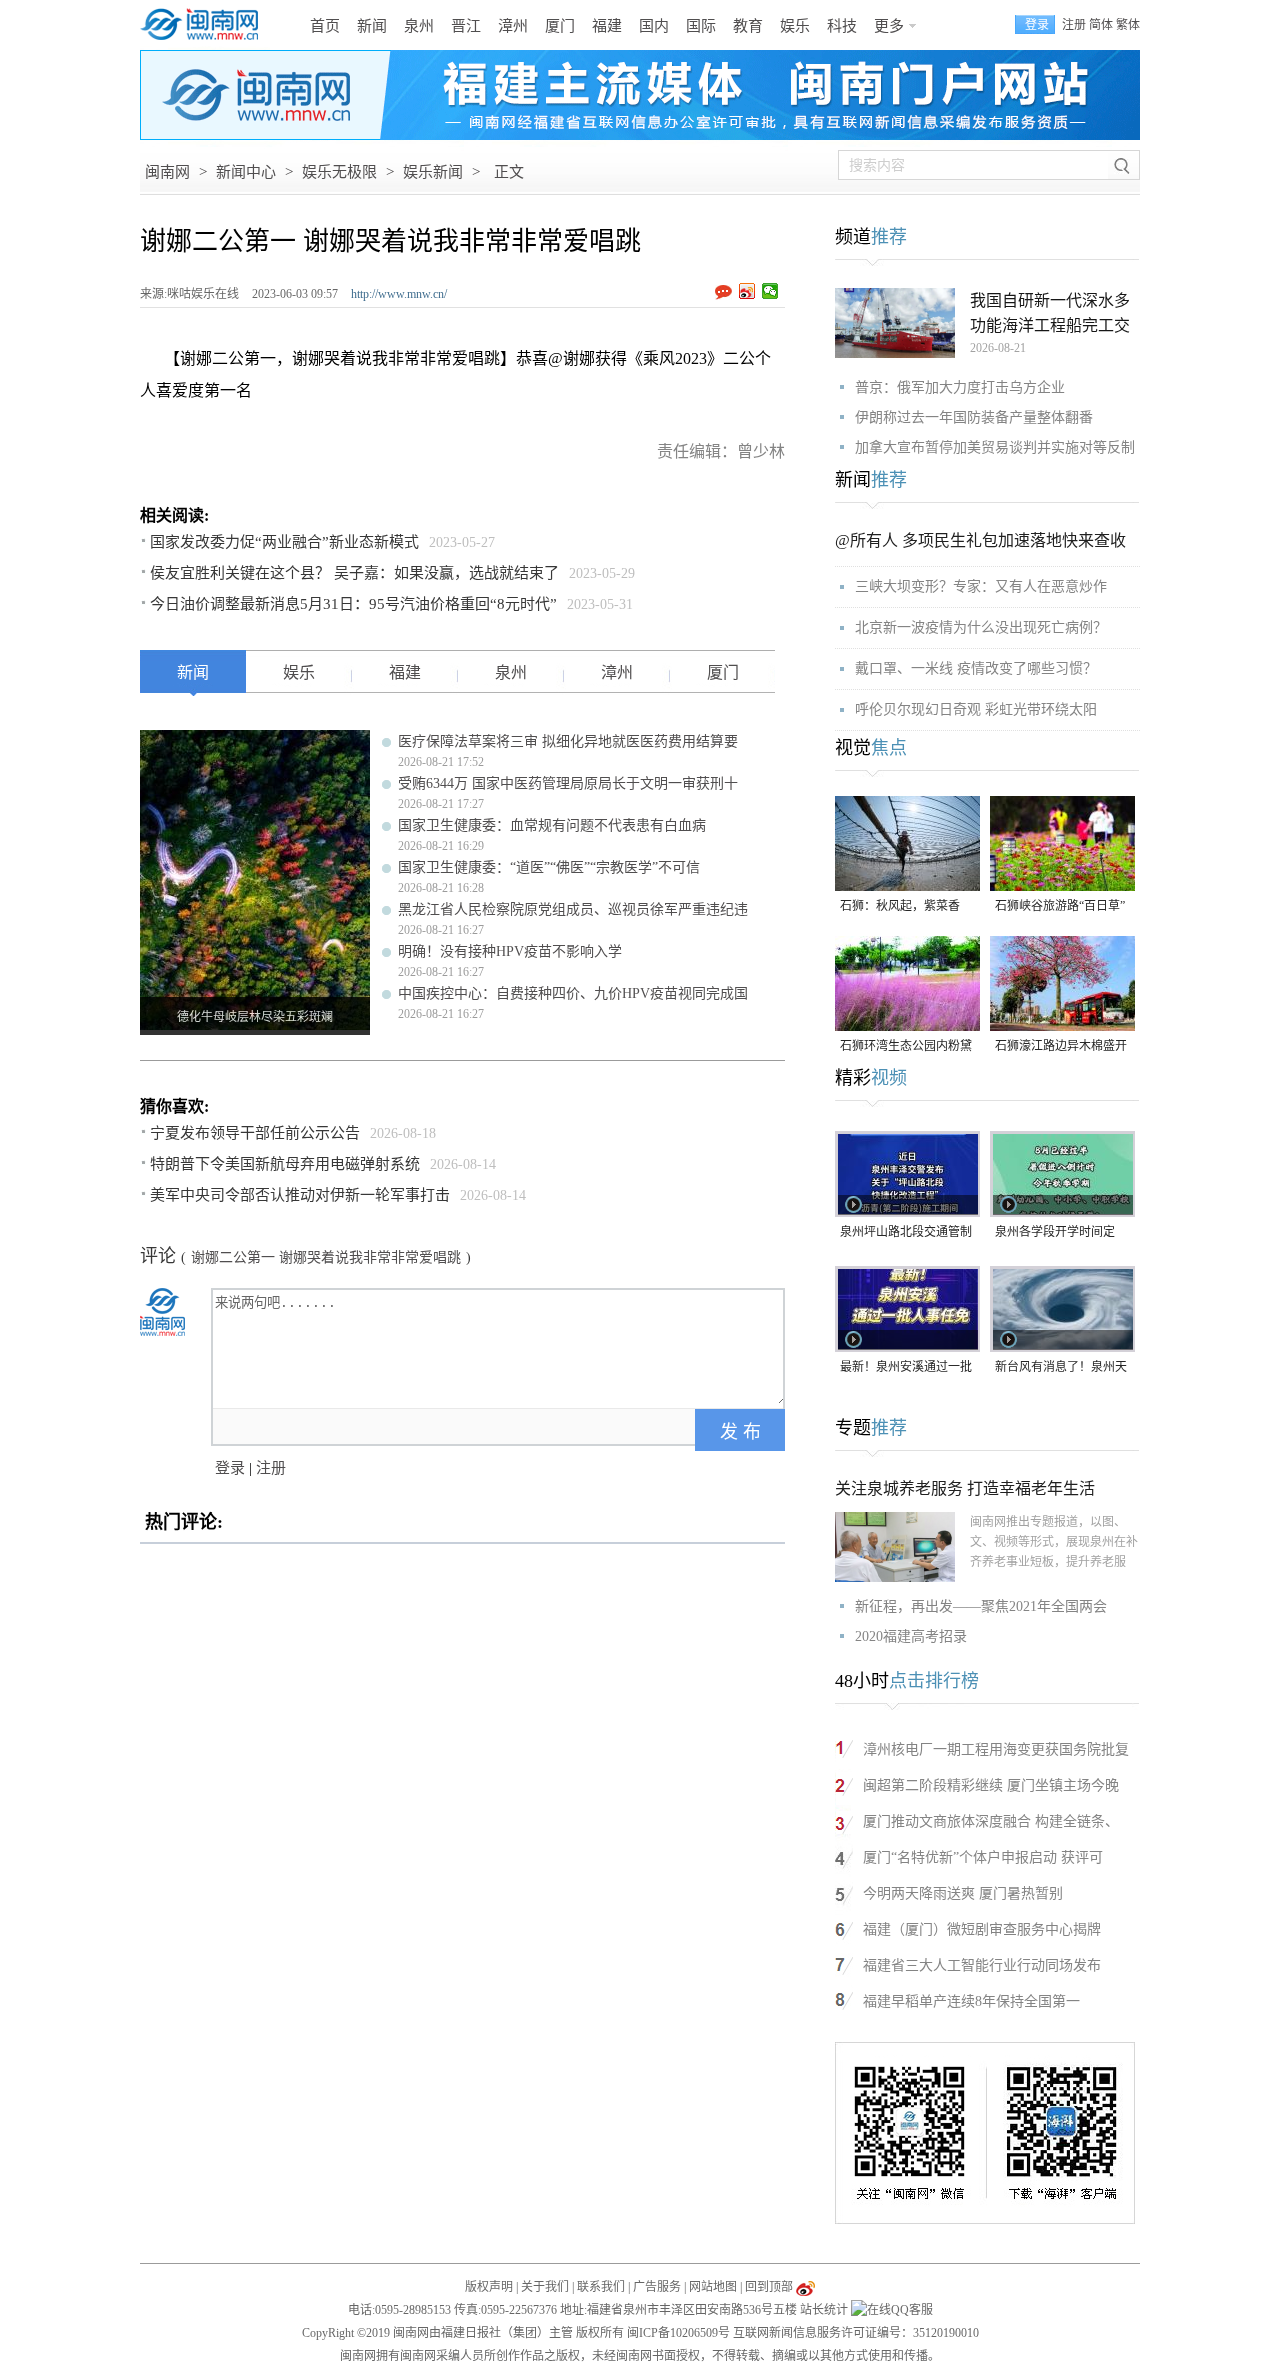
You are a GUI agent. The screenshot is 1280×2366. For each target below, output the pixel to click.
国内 (654, 26)
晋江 (466, 26)
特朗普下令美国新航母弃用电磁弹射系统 (285, 1164)
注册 (1074, 25)
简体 (1101, 25)
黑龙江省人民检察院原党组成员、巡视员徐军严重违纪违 (573, 909)
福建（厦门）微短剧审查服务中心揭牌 (982, 1929)
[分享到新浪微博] (747, 291)
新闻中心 (246, 172)
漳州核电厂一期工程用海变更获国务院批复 (996, 1749)
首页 (325, 26)
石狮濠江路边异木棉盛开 (1061, 1046)
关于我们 (545, 2287)
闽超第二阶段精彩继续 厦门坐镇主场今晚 (991, 1785)
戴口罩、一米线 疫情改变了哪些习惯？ (976, 668)
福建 (607, 26)
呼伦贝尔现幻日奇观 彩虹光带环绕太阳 (976, 709)
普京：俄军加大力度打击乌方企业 (960, 387)
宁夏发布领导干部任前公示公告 (255, 1133)
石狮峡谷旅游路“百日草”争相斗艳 (1060, 907)
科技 (842, 26)
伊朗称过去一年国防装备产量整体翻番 (974, 417)
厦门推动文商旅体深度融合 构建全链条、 (991, 1821)
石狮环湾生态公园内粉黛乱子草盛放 (906, 1047)
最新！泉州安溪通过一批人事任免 (906, 1368)
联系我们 (601, 2287)
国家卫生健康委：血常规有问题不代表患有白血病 (552, 825)
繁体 (1128, 25)
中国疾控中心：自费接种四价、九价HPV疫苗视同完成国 (573, 993)
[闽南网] (205, 25)
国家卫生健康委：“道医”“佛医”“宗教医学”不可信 (549, 867)
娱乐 (795, 26)
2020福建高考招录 (911, 1636)
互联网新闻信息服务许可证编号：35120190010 (856, 2333)
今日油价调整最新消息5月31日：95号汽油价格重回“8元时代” (353, 604)
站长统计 (824, 2310)
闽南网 (167, 172)
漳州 (513, 26)
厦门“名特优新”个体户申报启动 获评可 (983, 1857)
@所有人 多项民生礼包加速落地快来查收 (980, 540)
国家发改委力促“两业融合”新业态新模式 (284, 542)
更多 (889, 26)
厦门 (560, 26)
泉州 (419, 26)
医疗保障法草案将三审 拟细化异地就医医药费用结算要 (568, 741)
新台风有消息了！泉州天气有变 (1061, 1368)
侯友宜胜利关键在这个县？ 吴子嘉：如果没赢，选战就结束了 (354, 573)
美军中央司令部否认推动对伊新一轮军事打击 (300, 1195)
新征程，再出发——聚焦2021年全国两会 (981, 1606)
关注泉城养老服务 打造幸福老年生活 (965, 1488)
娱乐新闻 (433, 172)
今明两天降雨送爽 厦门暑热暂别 (963, 1893)
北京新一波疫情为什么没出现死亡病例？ (981, 627)
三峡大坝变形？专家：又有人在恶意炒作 (981, 586)
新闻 (372, 26)
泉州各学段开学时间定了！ (1055, 1233)
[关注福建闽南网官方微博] (805, 2287)
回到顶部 (769, 2287)
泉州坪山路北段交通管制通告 (906, 1233)
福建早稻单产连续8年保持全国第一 (971, 2001)
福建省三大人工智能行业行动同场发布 (982, 1965)
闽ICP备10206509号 (678, 2333)
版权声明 (489, 2287)
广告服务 (657, 2287)
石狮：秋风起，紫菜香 (900, 906)
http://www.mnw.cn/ (399, 294)
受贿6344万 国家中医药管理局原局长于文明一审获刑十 (568, 783)
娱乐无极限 (339, 172)
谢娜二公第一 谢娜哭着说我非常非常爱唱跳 (326, 1257)
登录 (230, 1468)
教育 (748, 26)
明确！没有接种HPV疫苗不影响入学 (510, 951)
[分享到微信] (770, 291)
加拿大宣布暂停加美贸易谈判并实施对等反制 (995, 447)
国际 (701, 26)
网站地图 (713, 2287)
